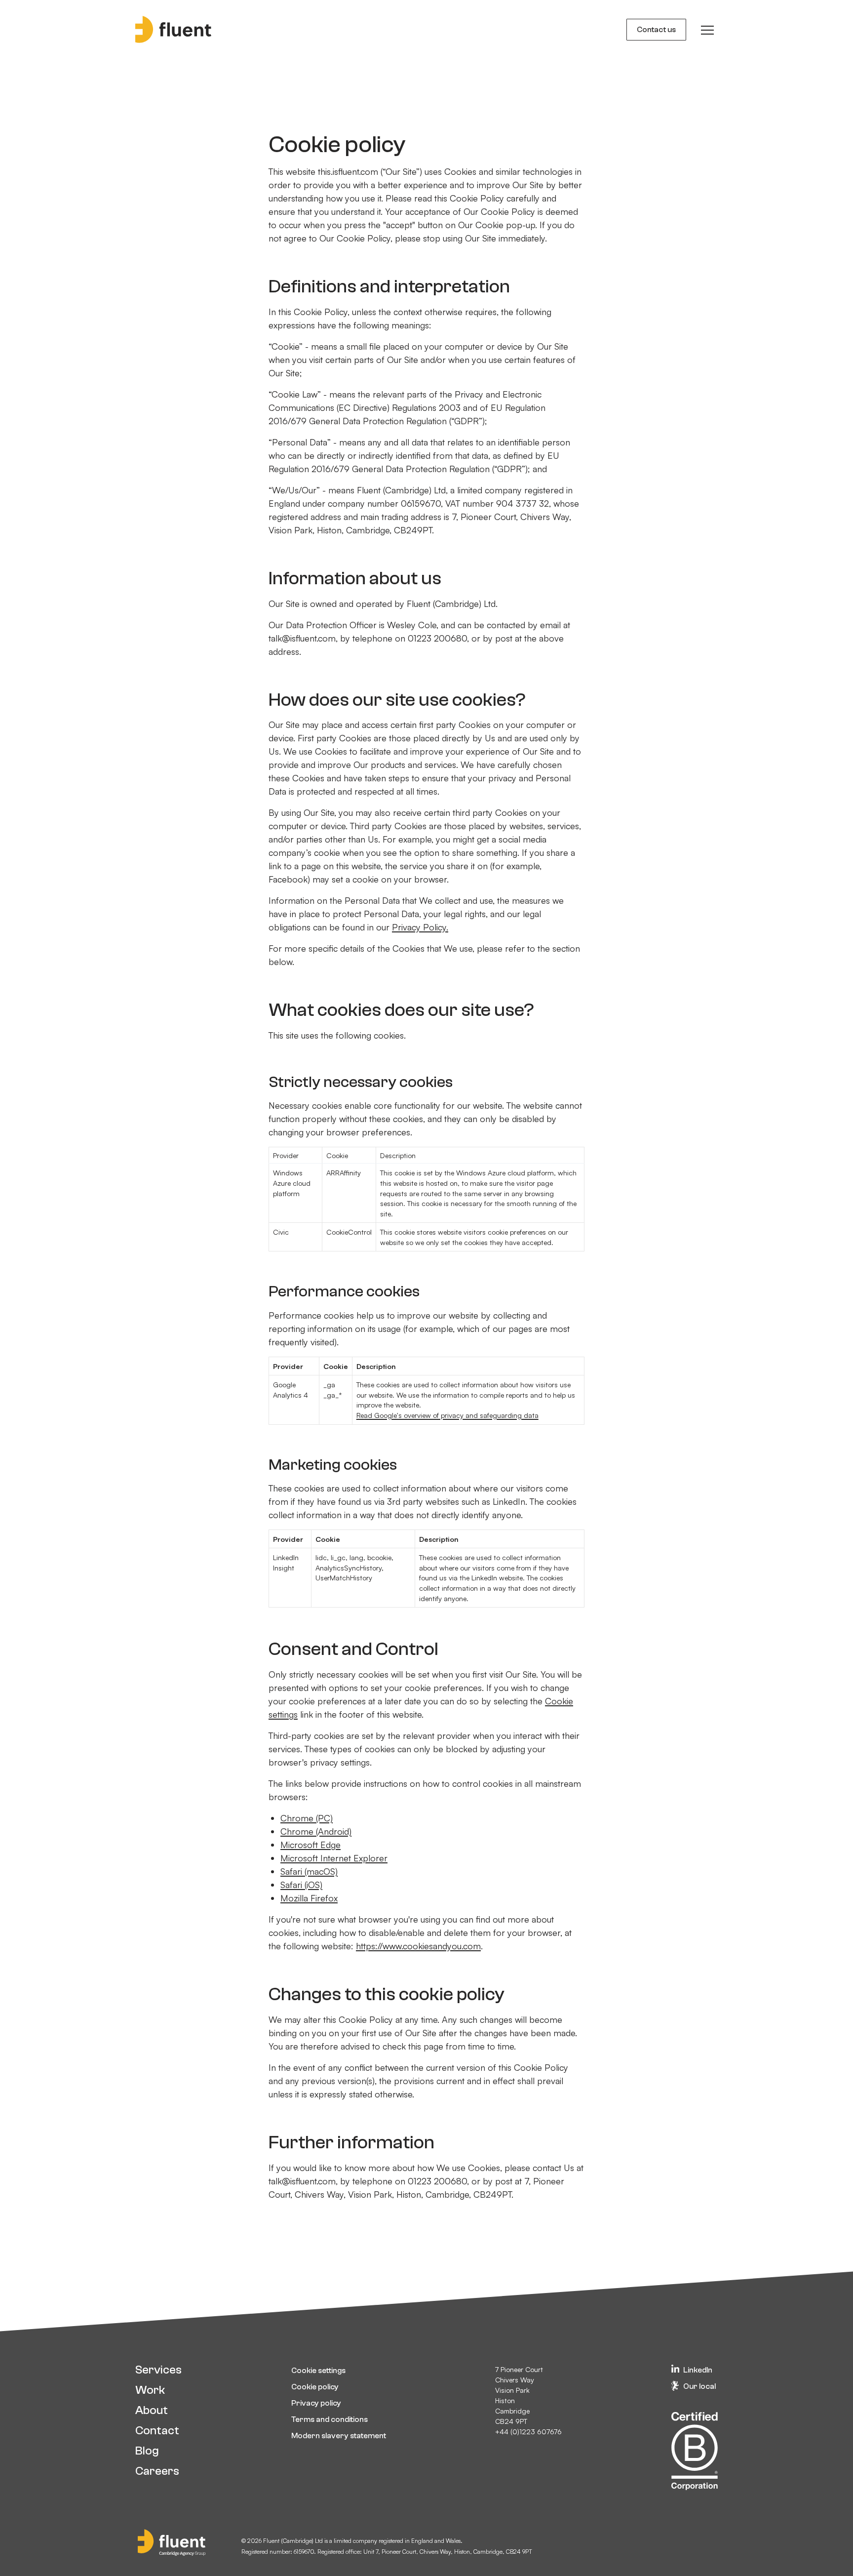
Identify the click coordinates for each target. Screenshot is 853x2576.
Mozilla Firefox (309, 1898)
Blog (147, 2451)
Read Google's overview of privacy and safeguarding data (447, 1415)
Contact (157, 2431)
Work (150, 2390)
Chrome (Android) (316, 1831)
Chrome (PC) (307, 1818)
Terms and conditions (330, 2419)
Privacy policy (316, 2403)
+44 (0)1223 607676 (528, 2432)
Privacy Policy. (420, 927)
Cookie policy (315, 2387)
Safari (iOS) (301, 1885)
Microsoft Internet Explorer (334, 1858)
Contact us (656, 30)
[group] (707, 30)
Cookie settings (318, 2371)
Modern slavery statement (339, 2436)
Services (158, 2370)
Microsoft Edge (310, 1845)
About (152, 2410)
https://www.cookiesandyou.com (418, 1946)
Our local (699, 2386)
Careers (157, 2471)
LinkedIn (698, 2370)
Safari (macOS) (309, 1871)
